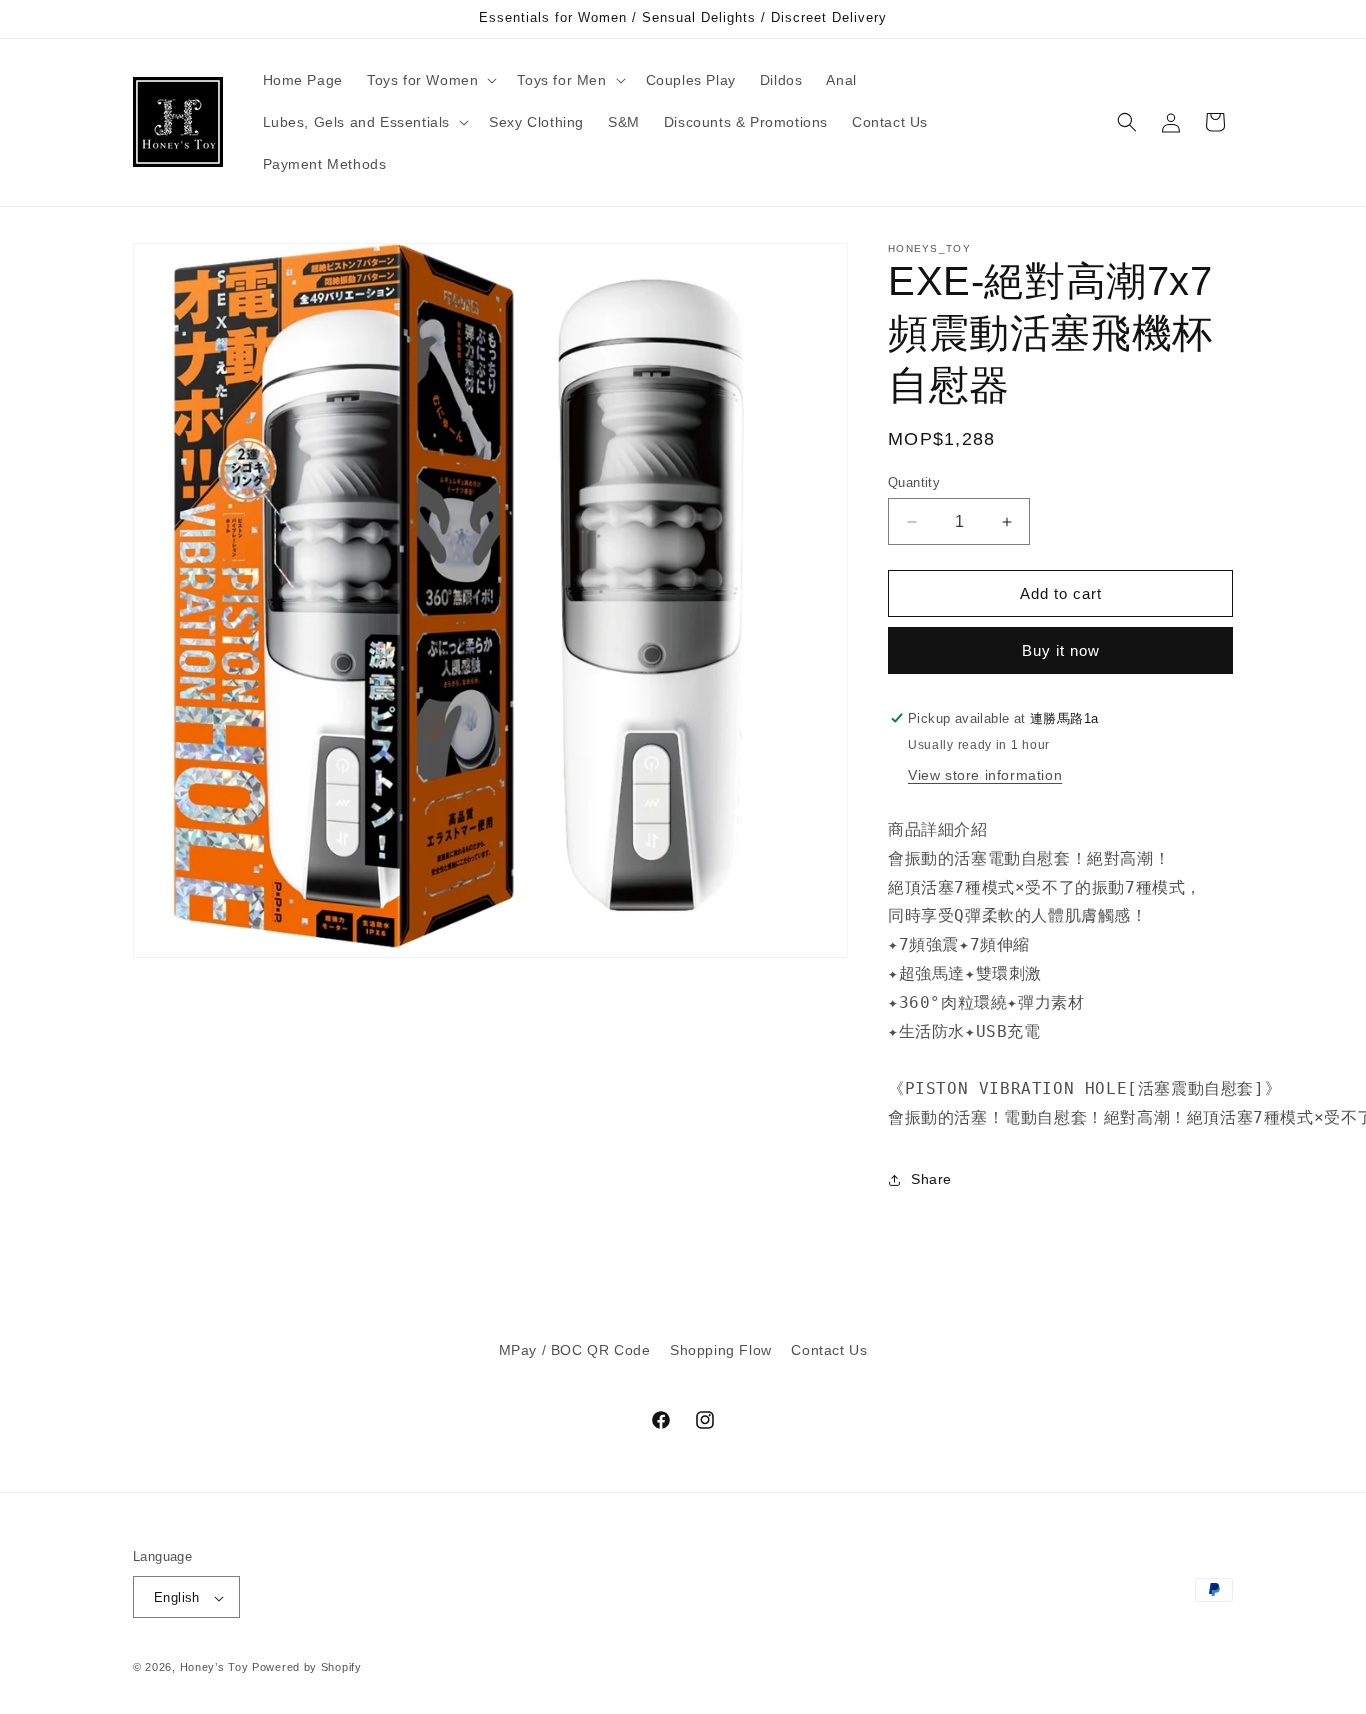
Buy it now (1061, 650)
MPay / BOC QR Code (575, 1350)
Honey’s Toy (214, 1668)
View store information (985, 775)
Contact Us (829, 1350)
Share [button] (931, 1179)
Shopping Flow (721, 1350)
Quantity (914, 482)
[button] (430, 80)
